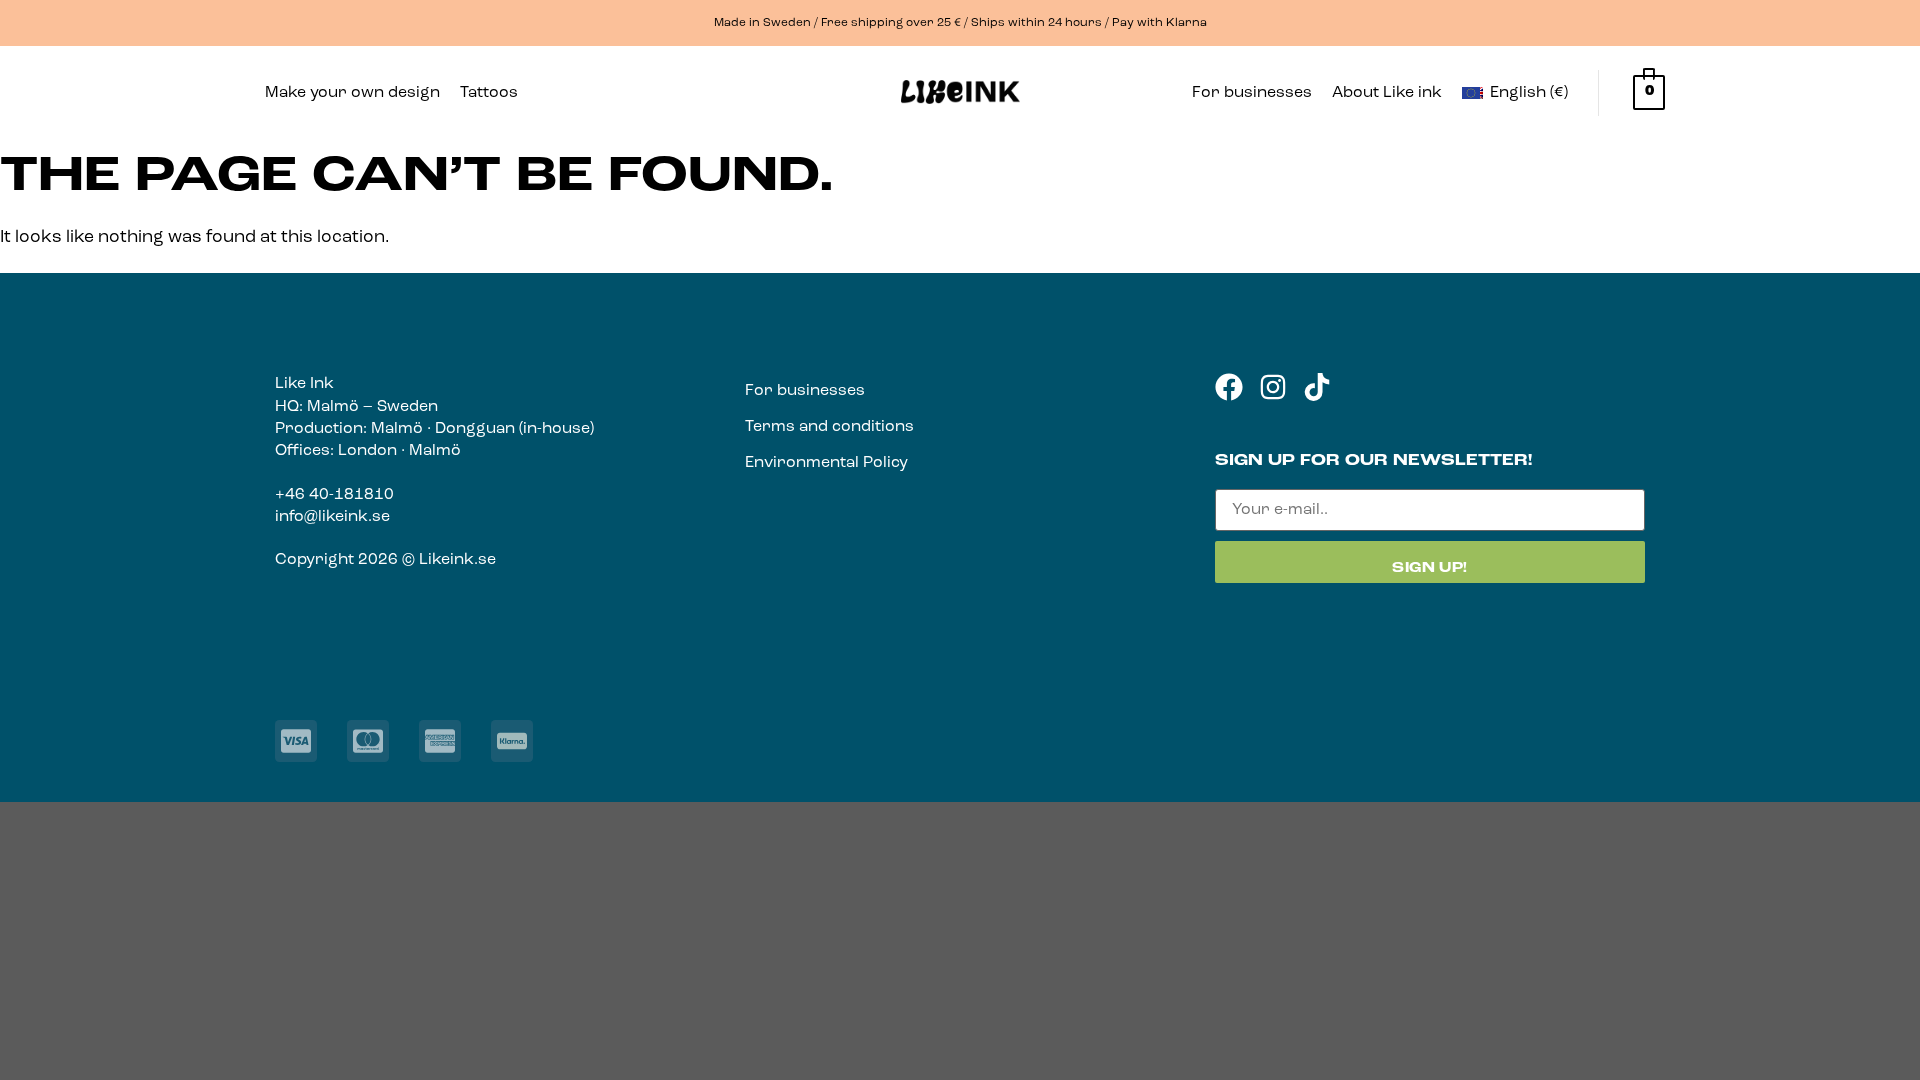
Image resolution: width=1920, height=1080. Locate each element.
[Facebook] (1229, 387)
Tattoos (489, 93)
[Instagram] (1273, 387)
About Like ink (1387, 93)
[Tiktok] (1317, 387)
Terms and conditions (829, 427)
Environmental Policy (826, 463)
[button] (494, 93)
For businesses (1252, 93)
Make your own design (352, 93)
